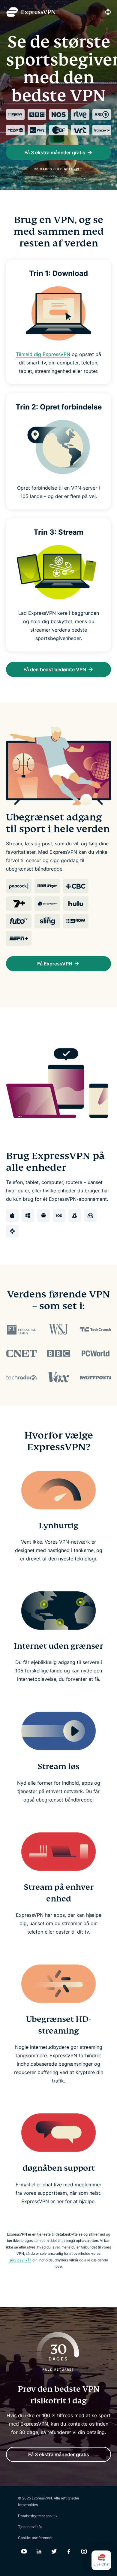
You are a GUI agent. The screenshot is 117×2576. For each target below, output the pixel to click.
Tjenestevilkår (30, 2527)
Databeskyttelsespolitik (38, 2516)
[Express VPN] (31, 12)
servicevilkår (20, 2260)
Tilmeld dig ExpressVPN (43, 354)
